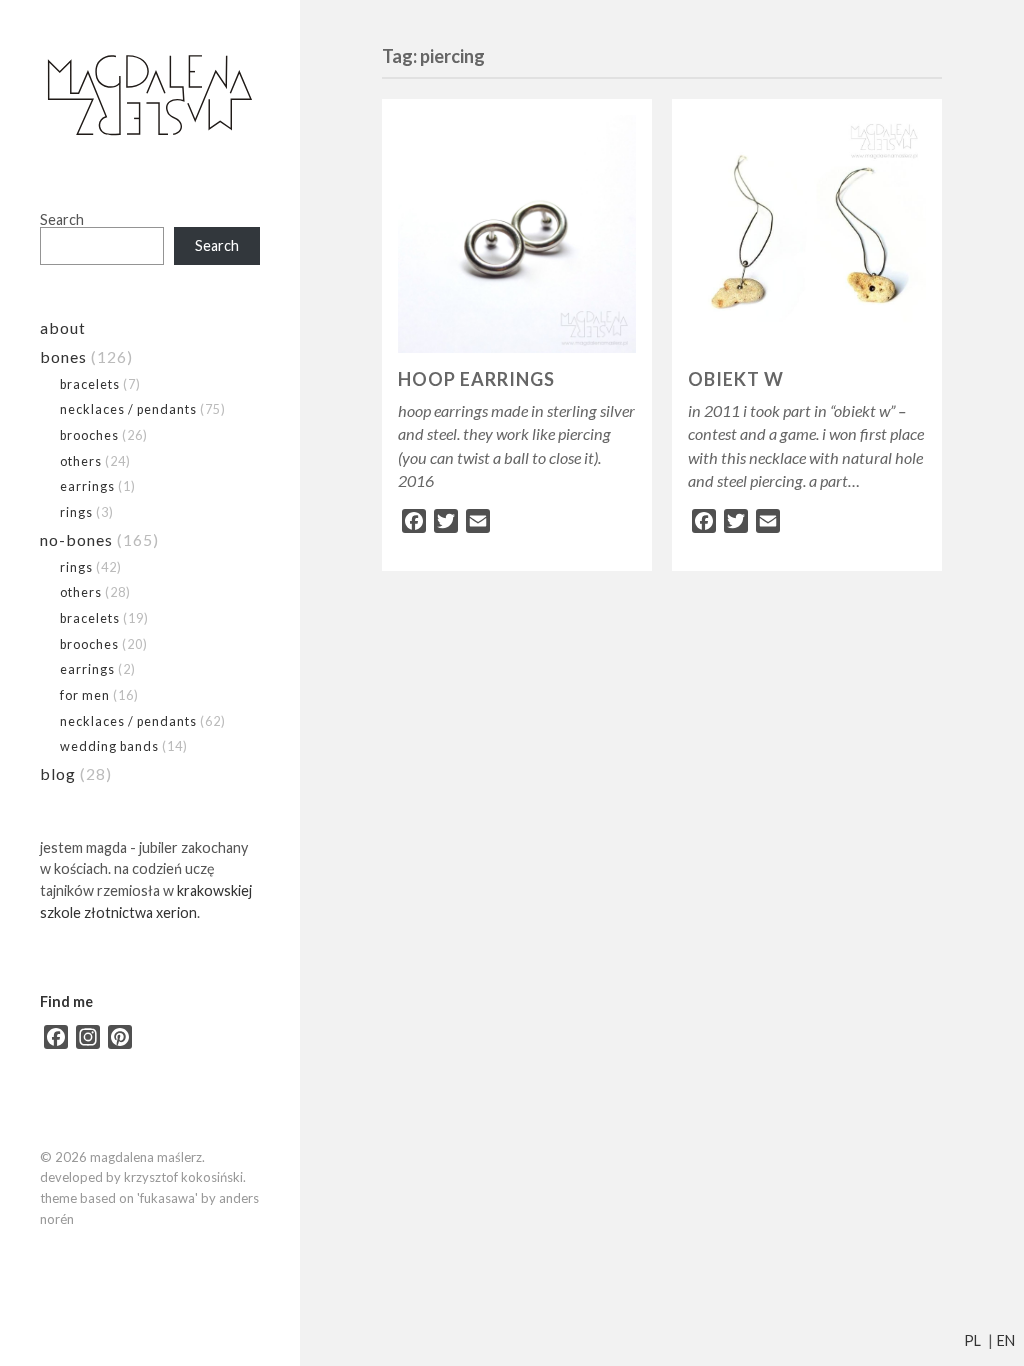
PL (972, 1340)
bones (63, 356)
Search (62, 219)
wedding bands (109, 746)
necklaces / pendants (128, 409)
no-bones (76, 539)
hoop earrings (476, 379)
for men (85, 695)
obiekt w (736, 379)
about (63, 327)
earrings (87, 486)
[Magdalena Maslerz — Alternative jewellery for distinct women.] (150, 96)
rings (76, 512)
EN (1006, 1340)
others (81, 461)
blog (58, 773)
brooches (89, 435)
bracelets (90, 384)
